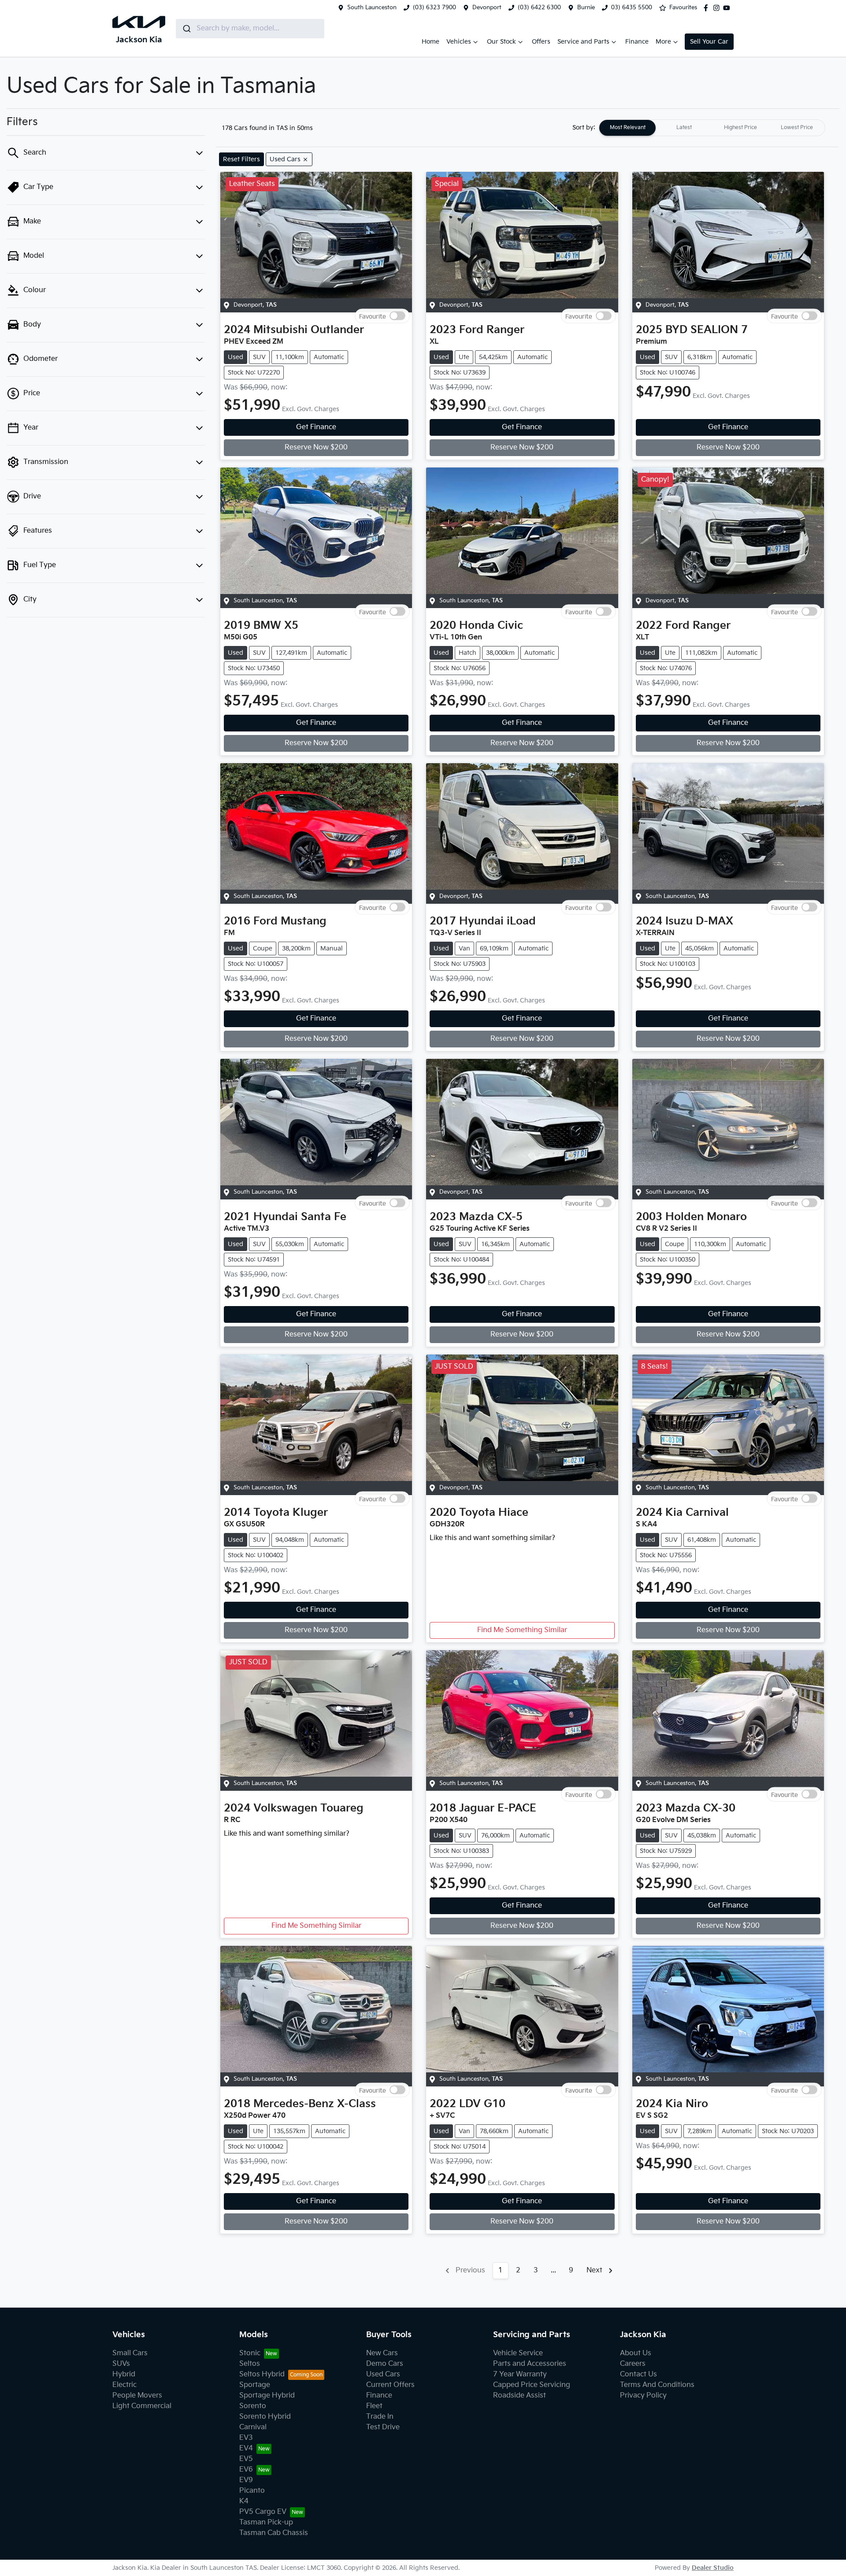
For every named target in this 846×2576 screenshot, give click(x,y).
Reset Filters (241, 159)
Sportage (255, 2385)
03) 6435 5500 (632, 7)
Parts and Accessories (530, 2364)
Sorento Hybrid (265, 2417)
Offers (541, 42)
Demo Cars (385, 2364)
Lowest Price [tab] (797, 128)
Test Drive (383, 2427)
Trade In (380, 2417)
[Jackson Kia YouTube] (728, 8)
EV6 (246, 2470)
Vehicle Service (518, 2353)
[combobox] (250, 29)
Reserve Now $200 (316, 447)
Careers (633, 2364)
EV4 (246, 2448)
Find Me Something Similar (522, 1630)
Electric (124, 2385)
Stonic (250, 2353)
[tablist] (712, 128)
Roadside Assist (519, 2396)
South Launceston (372, 7)
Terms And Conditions (657, 2385)
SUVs (121, 2364)
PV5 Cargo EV (263, 2512)
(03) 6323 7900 (434, 7)
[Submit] (186, 29)
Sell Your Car (709, 42)
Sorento (253, 2406)
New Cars (382, 2353)
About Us (636, 2353)
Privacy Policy (643, 2396)
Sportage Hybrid (267, 2396)
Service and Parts (583, 42)
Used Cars (383, 2374)
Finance (637, 42)
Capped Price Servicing (532, 2385)
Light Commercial (142, 2406)
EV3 (246, 2438)
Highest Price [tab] (740, 128)
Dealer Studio (713, 2568)
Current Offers (390, 2385)
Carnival (253, 2427)
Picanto (252, 2491)
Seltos (250, 2364)
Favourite (373, 316)
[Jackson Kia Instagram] (718, 8)
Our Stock (501, 42)
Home (430, 42)
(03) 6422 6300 (539, 7)
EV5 (246, 2459)
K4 (244, 2501)
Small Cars (130, 2353)
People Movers (137, 2396)
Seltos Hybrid (262, 2374)
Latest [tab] (684, 128)
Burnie (586, 7)
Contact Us (638, 2374)
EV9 (246, 2480)
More (663, 42)
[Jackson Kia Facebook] (708, 8)
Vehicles (459, 42)
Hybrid (124, 2374)
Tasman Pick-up (266, 2522)
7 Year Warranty (520, 2374)
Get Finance (316, 427)
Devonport (487, 7)
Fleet (374, 2406)
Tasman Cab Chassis (274, 2533)
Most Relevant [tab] (628, 128)
